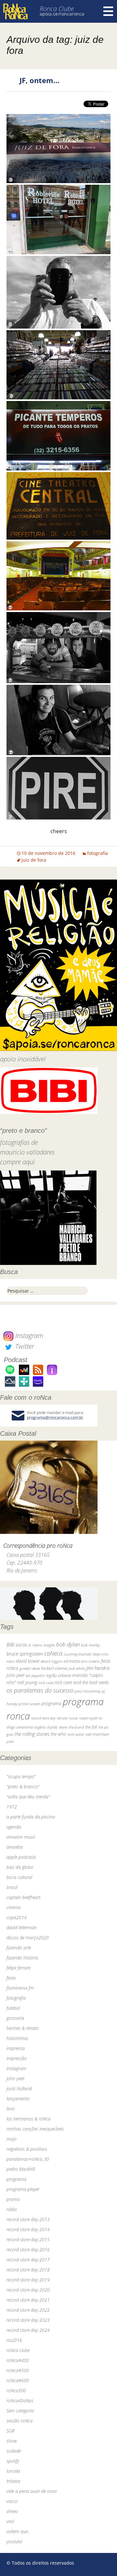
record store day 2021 (28, 2300)
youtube (14, 2541)
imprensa (16, 2048)
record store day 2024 (28, 2330)
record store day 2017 (28, 2260)
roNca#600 (18, 2380)
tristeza (13, 2481)
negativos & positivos (27, 2149)
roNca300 (16, 2390)
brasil (12, 1887)
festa (11, 1978)
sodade (14, 2451)
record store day (43, 1718)
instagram (16, 2068)
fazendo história (22, 1958)
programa (52, 1703)
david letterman (22, 1927)
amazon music (21, 1837)
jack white (77, 1668)
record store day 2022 (28, 2310)
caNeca (53, 1653)
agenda (14, 1827)
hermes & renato (23, 2028)
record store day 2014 (28, 2229)
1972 (12, 1807)
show (12, 2441)
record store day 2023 (28, 2320)
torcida (13, 2471)
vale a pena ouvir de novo (32, 2491)
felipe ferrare (18, 1968)
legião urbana (58, 1675)
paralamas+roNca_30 (28, 2159)
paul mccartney (88, 1691)
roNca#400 (18, 2360)
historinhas (17, 2038)
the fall (91, 1727)
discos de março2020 (28, 1938)
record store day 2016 (28, 2250)
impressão (17, 2058)
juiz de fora (34, 860)
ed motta (72, 1661)
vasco (12, 2501)
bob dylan (68, 1644)
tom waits (76, 1734)
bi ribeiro (35, 1645)
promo (13, 2199)
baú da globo (20, 1867)
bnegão (49, 1645)
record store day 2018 (28, 2270)
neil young (27, 1682)
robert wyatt (88, 1718)
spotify (13, 2461)
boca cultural (19, 1877)
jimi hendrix (98, 1668)
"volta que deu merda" (28, 1797)
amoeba (15, 1847)
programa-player (23, 2189)
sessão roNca (19, 2421)
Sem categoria (20, 2411)
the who (58, 1734)
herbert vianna (54, 1668)
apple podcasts (21, 1857)
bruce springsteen (25, 1654)
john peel (15, 1675)
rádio (12, 2209)
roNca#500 (18, 2370)
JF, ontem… (39, 80)
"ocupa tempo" (21, 1776)
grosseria (15, 2018)
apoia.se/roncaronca (62, 14)
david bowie (28, 1661)
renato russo (67, 1718)
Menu (108, 11)
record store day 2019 (28, 2280)
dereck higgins (52, 1661)
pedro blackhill (21, 2169)
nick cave (46, 1682)
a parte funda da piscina (31, 1817)
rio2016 (14, 2340)
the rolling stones (32, 1734)
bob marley (90, 1645)
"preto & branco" (23, 1787)
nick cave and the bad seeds (82, 1682)
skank (63, 1727)
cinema (13, 1907)
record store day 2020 (28, 2290)
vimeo (12, 2511)
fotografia (97, 853)
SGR (10, 2431)
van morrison (97, 1734)
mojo (12, 2139)
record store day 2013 (28, 2219)
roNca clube (18, 2350)
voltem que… (19, 2531)
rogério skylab (46, 1727)
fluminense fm (20, 1988)
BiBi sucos (17, 1644)
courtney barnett (78, 1654)
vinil (10, 2521)
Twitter (24, 1346)
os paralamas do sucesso (40, 1690)
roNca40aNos (20, 2401)
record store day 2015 (28, 2239)
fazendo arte (19, 1948)
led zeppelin (35, 1676)
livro (11, 2109)
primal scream (29, 1704)
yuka (10, 1741)
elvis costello (90, 1661)
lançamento (18, 2099)
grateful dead (30, 1668)
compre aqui (17, 1162)
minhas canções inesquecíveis (35, 2129)
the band (76, 1727)
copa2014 (17, 1917)
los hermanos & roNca (28, 2119)
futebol (13, 2008)
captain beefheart (23, 1897)
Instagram (28, 1336)
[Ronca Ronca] (15, 12)
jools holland (19, 2088)
